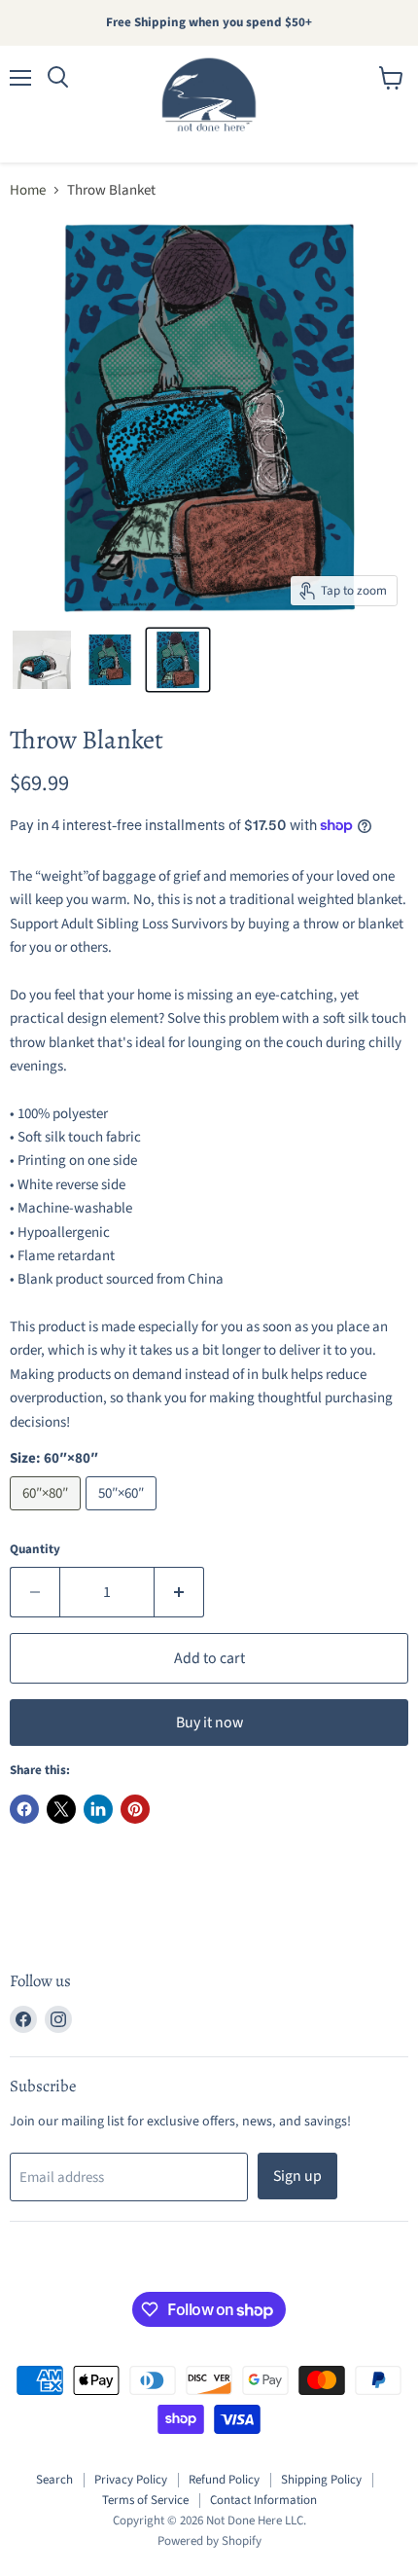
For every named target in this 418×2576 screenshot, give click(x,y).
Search (54, 2480)
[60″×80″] (48, 1516)
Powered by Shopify (209, 2541)
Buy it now (209, 1723)
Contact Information (263, 2500)
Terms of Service (145, 2500)
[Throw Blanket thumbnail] (42, 660)
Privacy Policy (131, 2480)
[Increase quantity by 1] (179, 1592)
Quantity (35, 1550)
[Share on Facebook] (24, 1809)
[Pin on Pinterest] (135, 1809)
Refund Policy (224, 2480)
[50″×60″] (123, 1516)
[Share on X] (61, 1809)
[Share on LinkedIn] (98, 1809)
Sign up (297, 2176)
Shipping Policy (321, 2480)
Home (28, 190)
